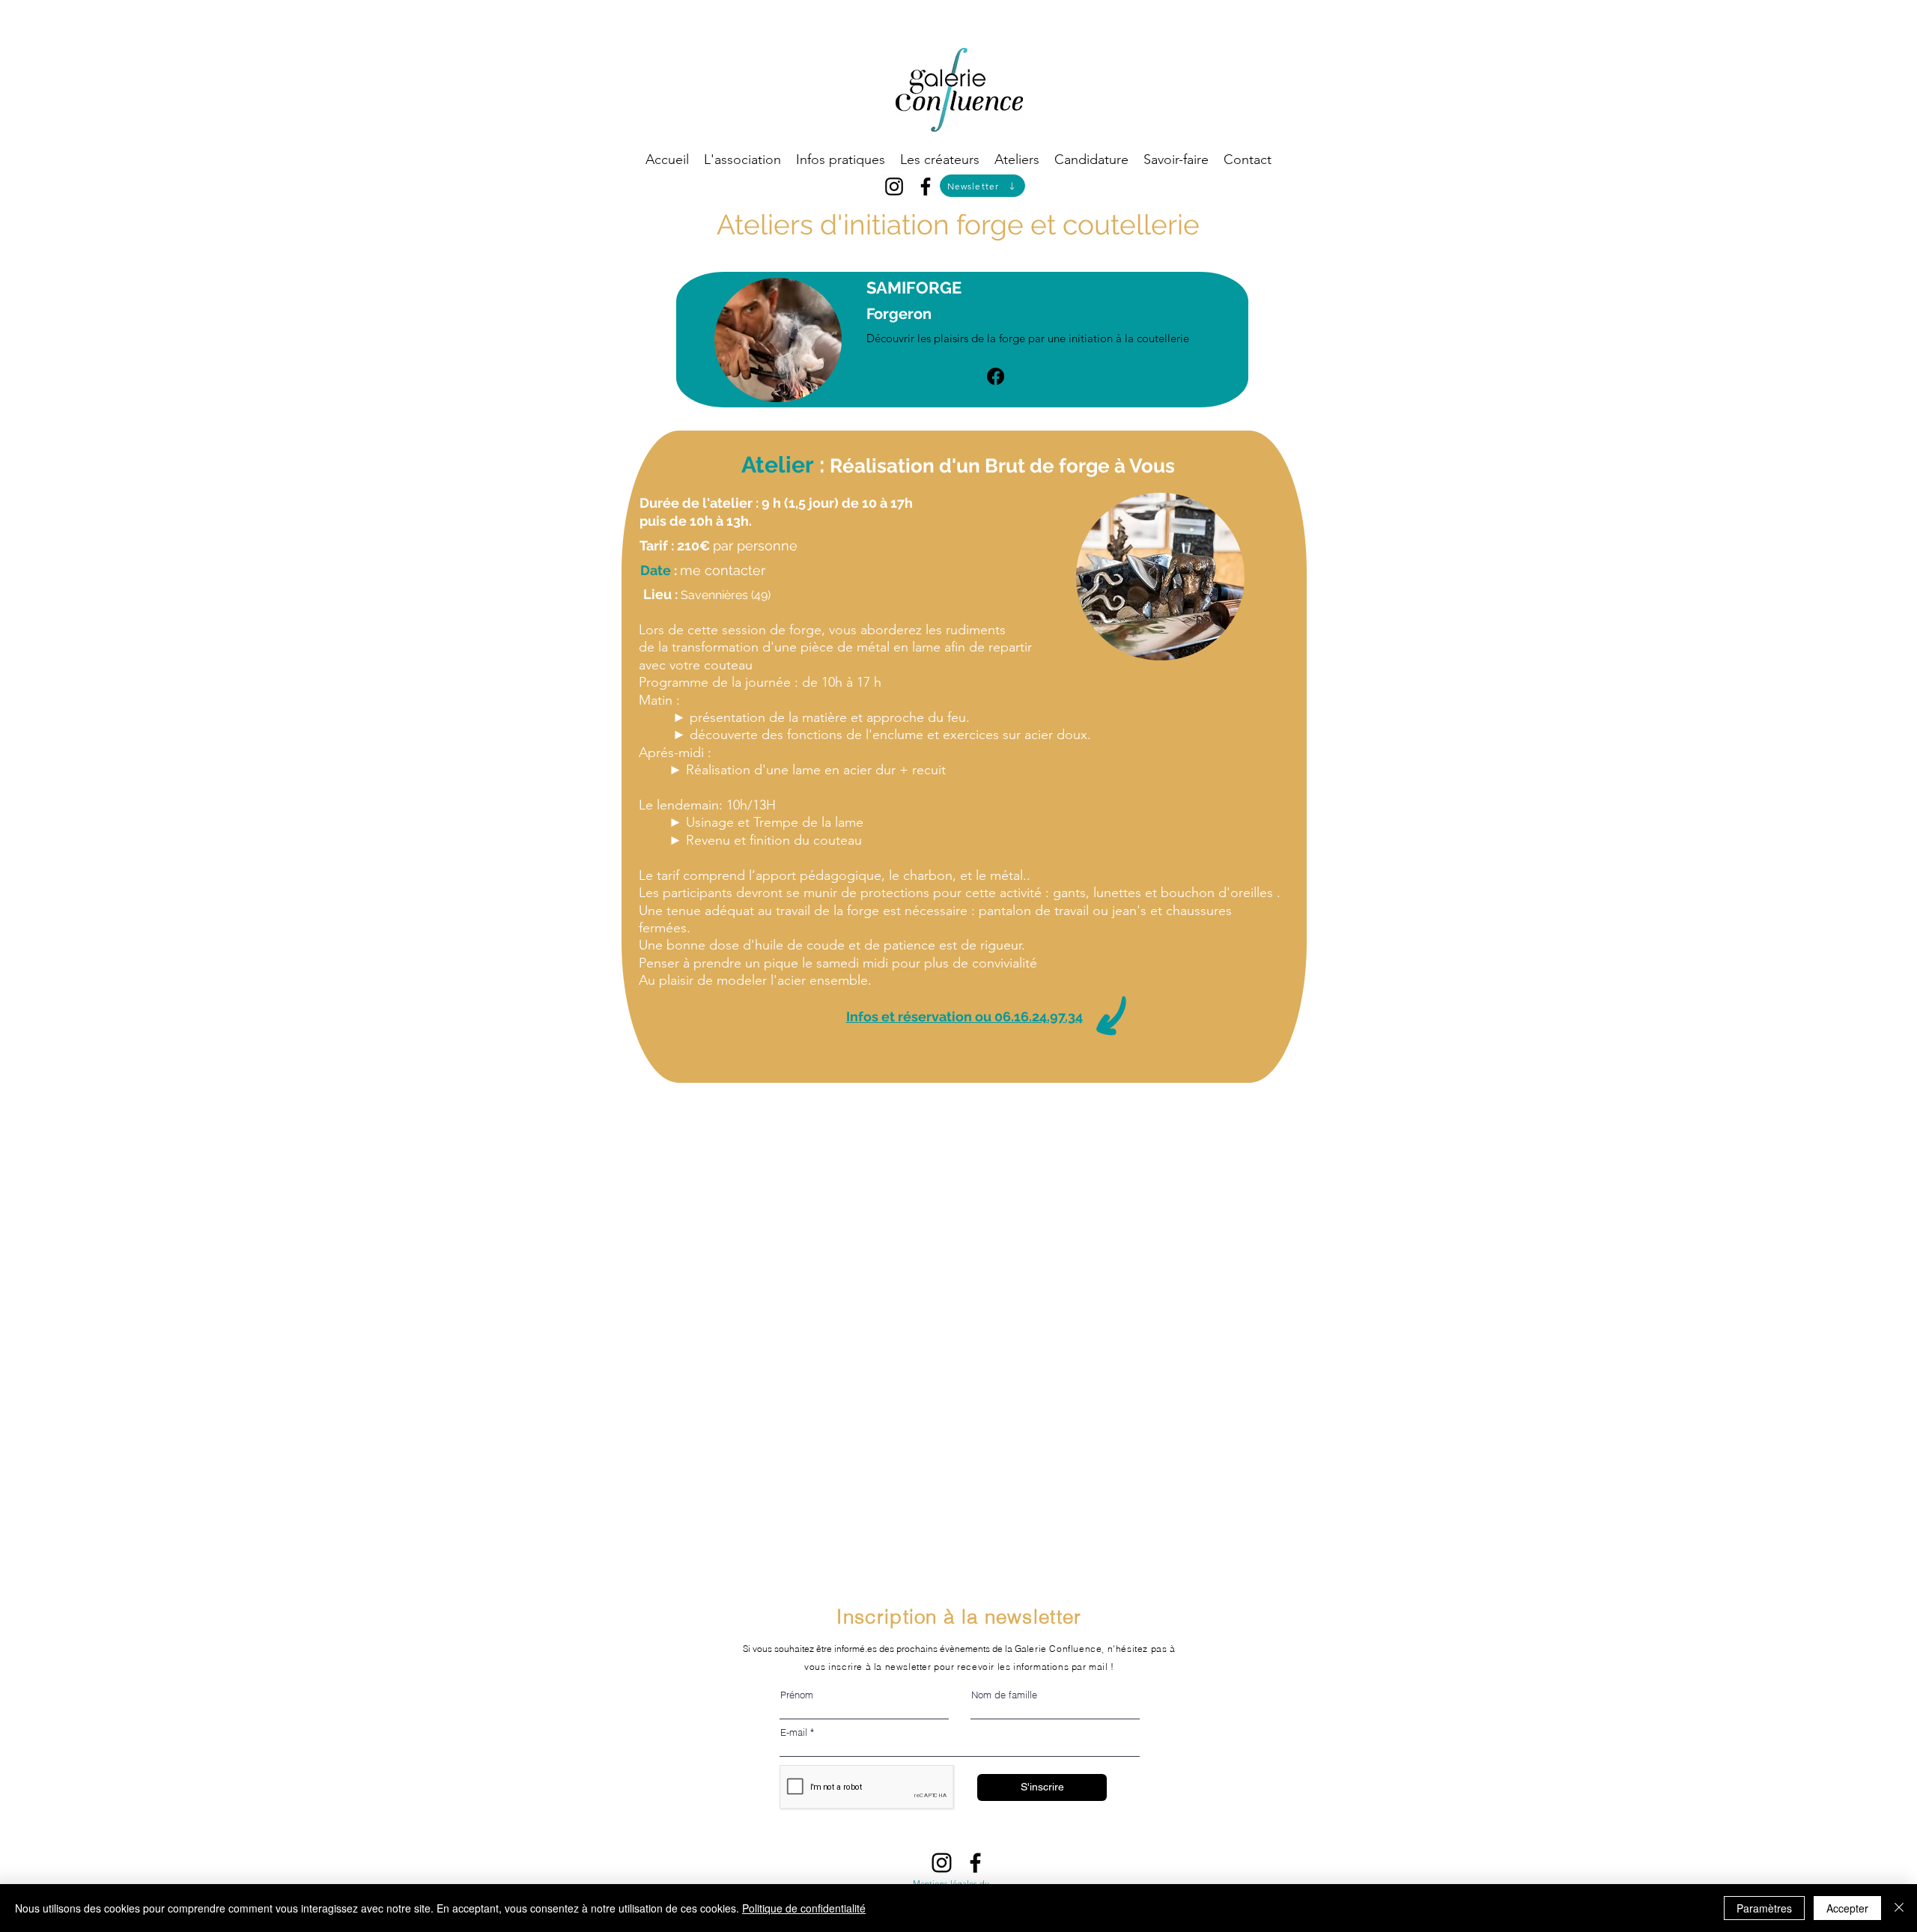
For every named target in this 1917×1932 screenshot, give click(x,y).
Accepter (1847, 1908)
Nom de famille (1004, 1695)
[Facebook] (996, 376)
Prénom (797, 1695)
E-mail (794, 1732)
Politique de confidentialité (804, 1908)
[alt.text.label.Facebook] (926, 186)
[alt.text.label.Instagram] (894, 186)
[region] (1123, 506)
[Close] (1899, 1908)
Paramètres (1764, 1908)
